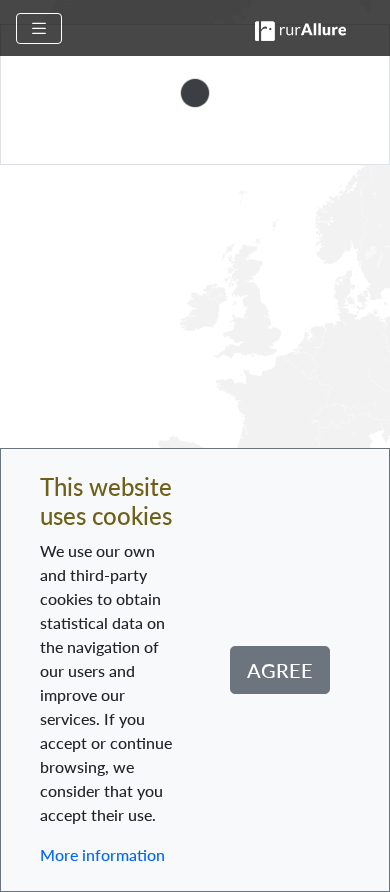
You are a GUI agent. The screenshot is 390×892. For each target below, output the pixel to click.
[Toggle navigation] (39, 28)
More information (102, 854)
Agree (280, 670)
